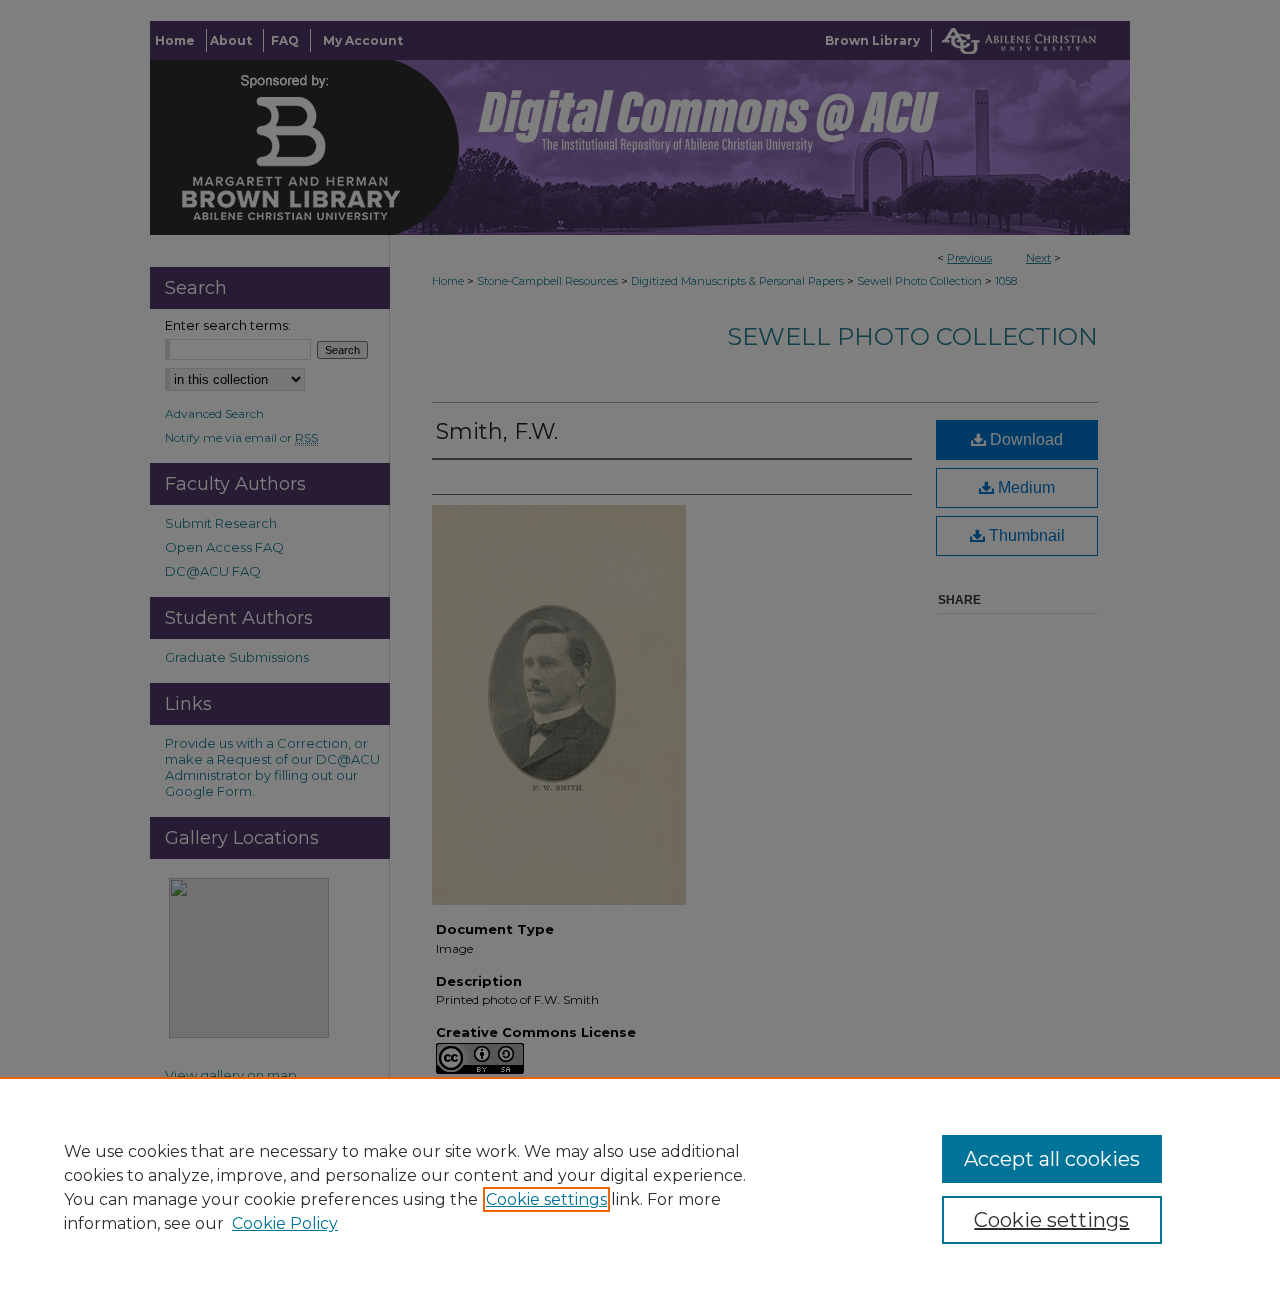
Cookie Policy (285, 1223)
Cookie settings (546, 1199)
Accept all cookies (1052, 1159)
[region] (640, 1187)
